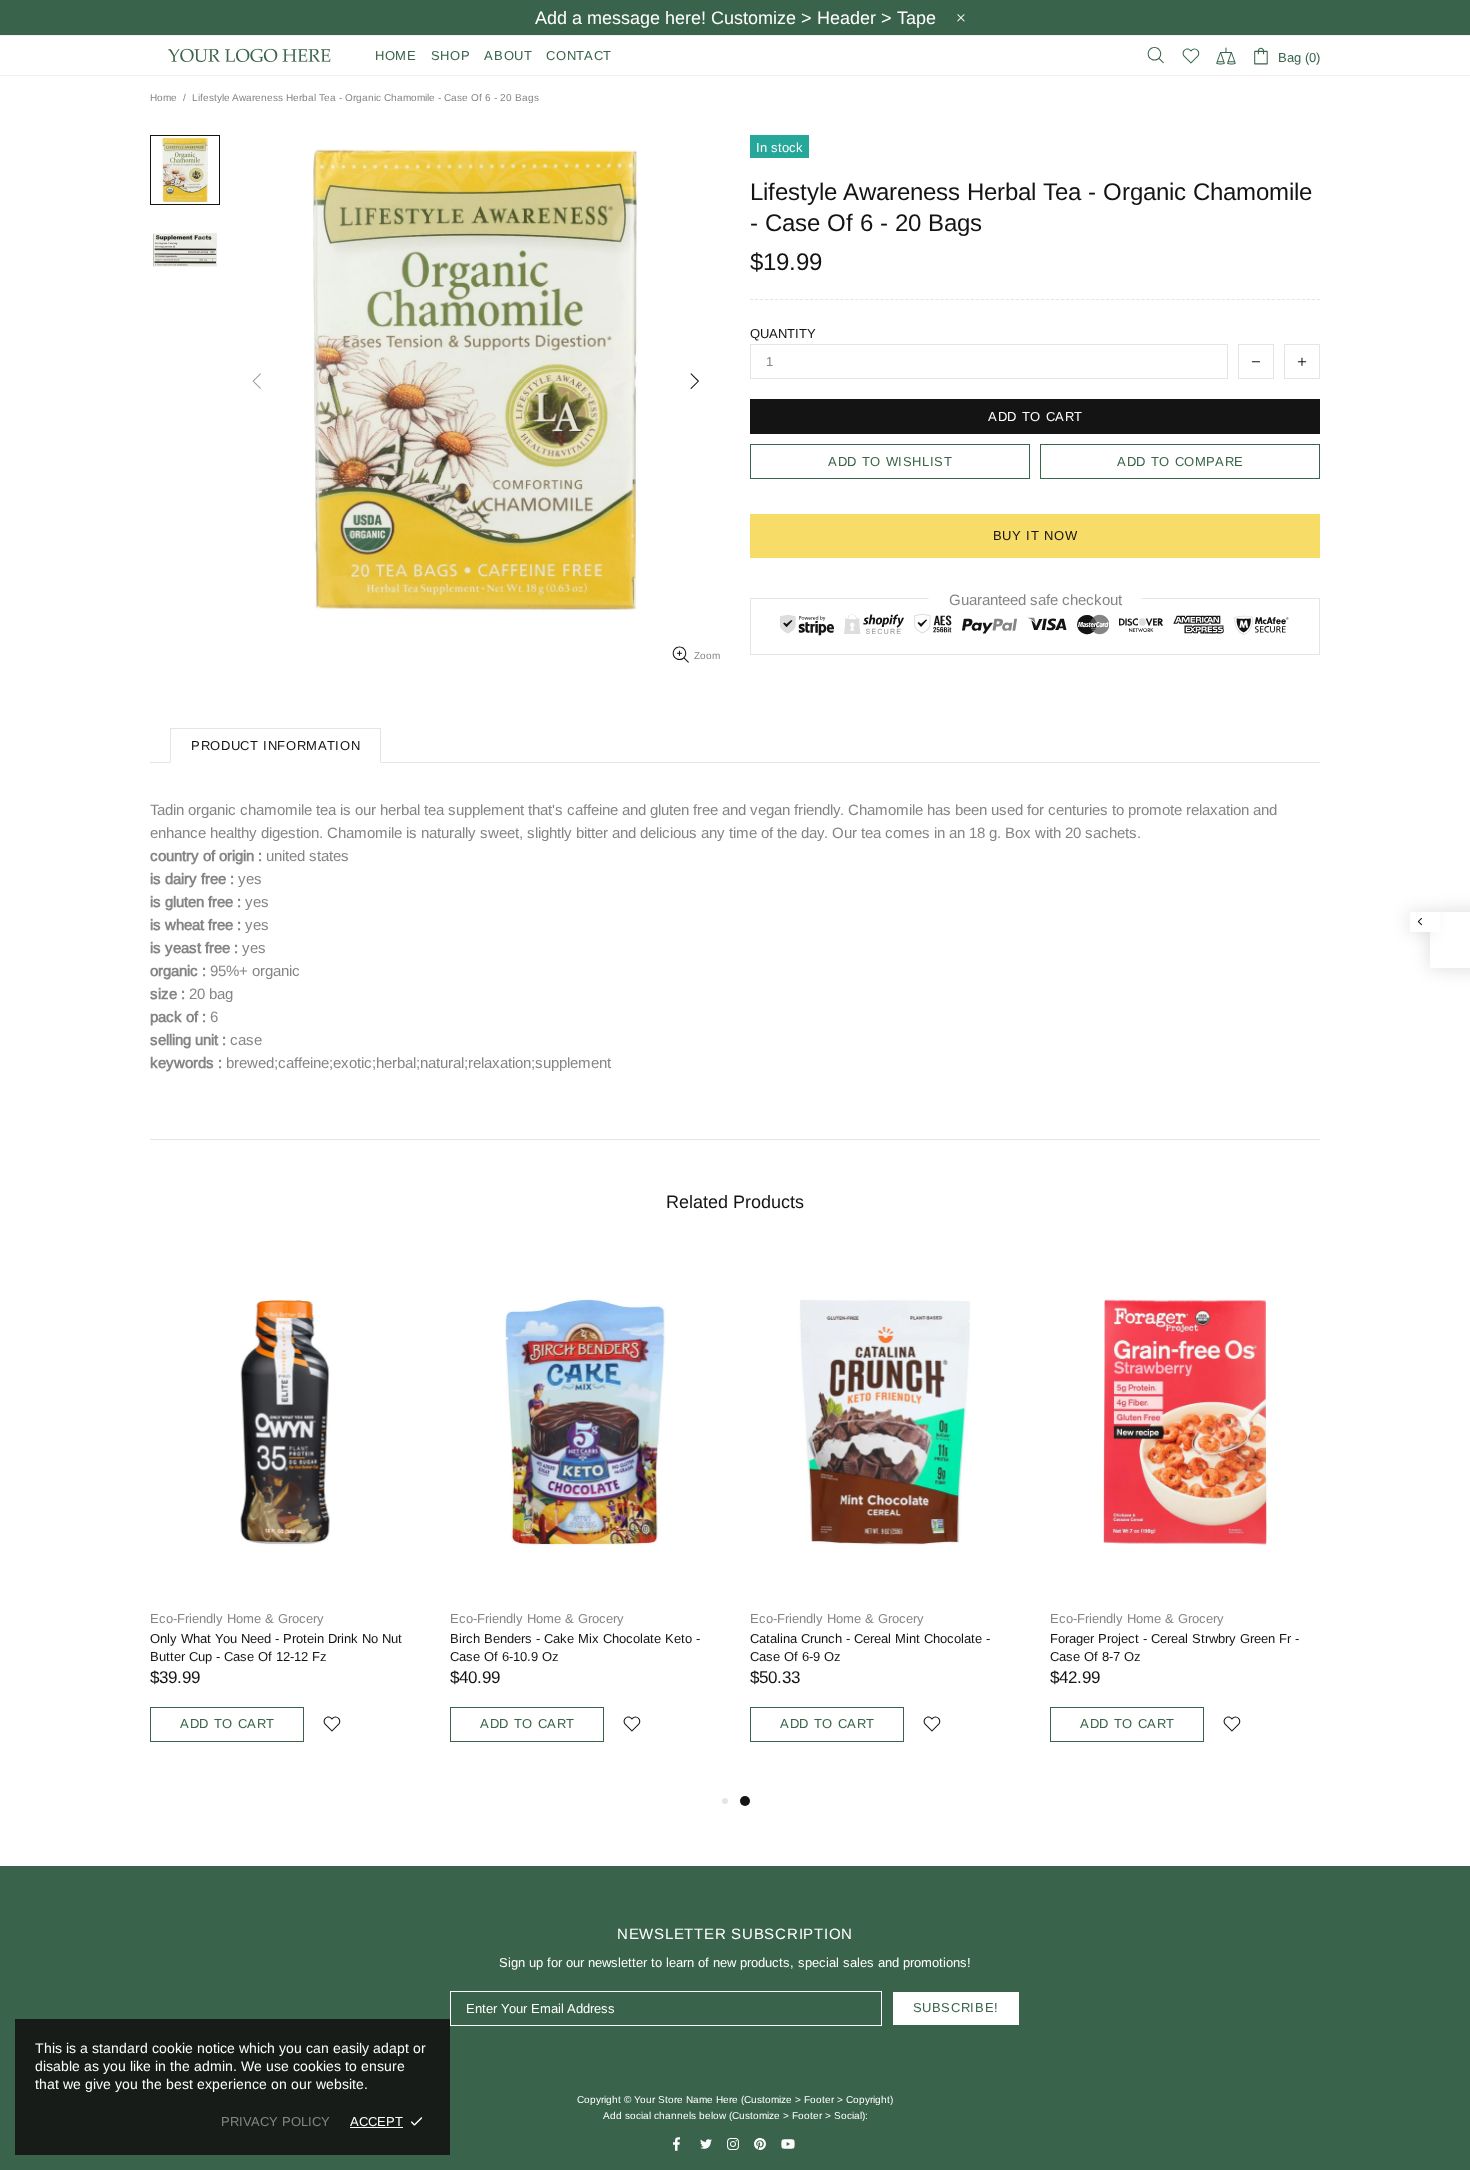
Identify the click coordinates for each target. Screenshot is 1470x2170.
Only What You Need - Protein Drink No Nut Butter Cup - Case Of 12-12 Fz (276, 1647)
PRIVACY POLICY (275, 2121)
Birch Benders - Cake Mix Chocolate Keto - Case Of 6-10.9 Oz (575, 1647)
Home (163, 97)
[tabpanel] (885, 1519)
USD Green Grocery (250, 55)
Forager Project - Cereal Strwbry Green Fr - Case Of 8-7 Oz (1174, 1647)
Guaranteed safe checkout (1035, 599)
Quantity (783, 333)
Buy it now (1035, 535)
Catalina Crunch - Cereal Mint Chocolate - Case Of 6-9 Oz (870, 1647)
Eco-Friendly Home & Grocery (237, 1618)
